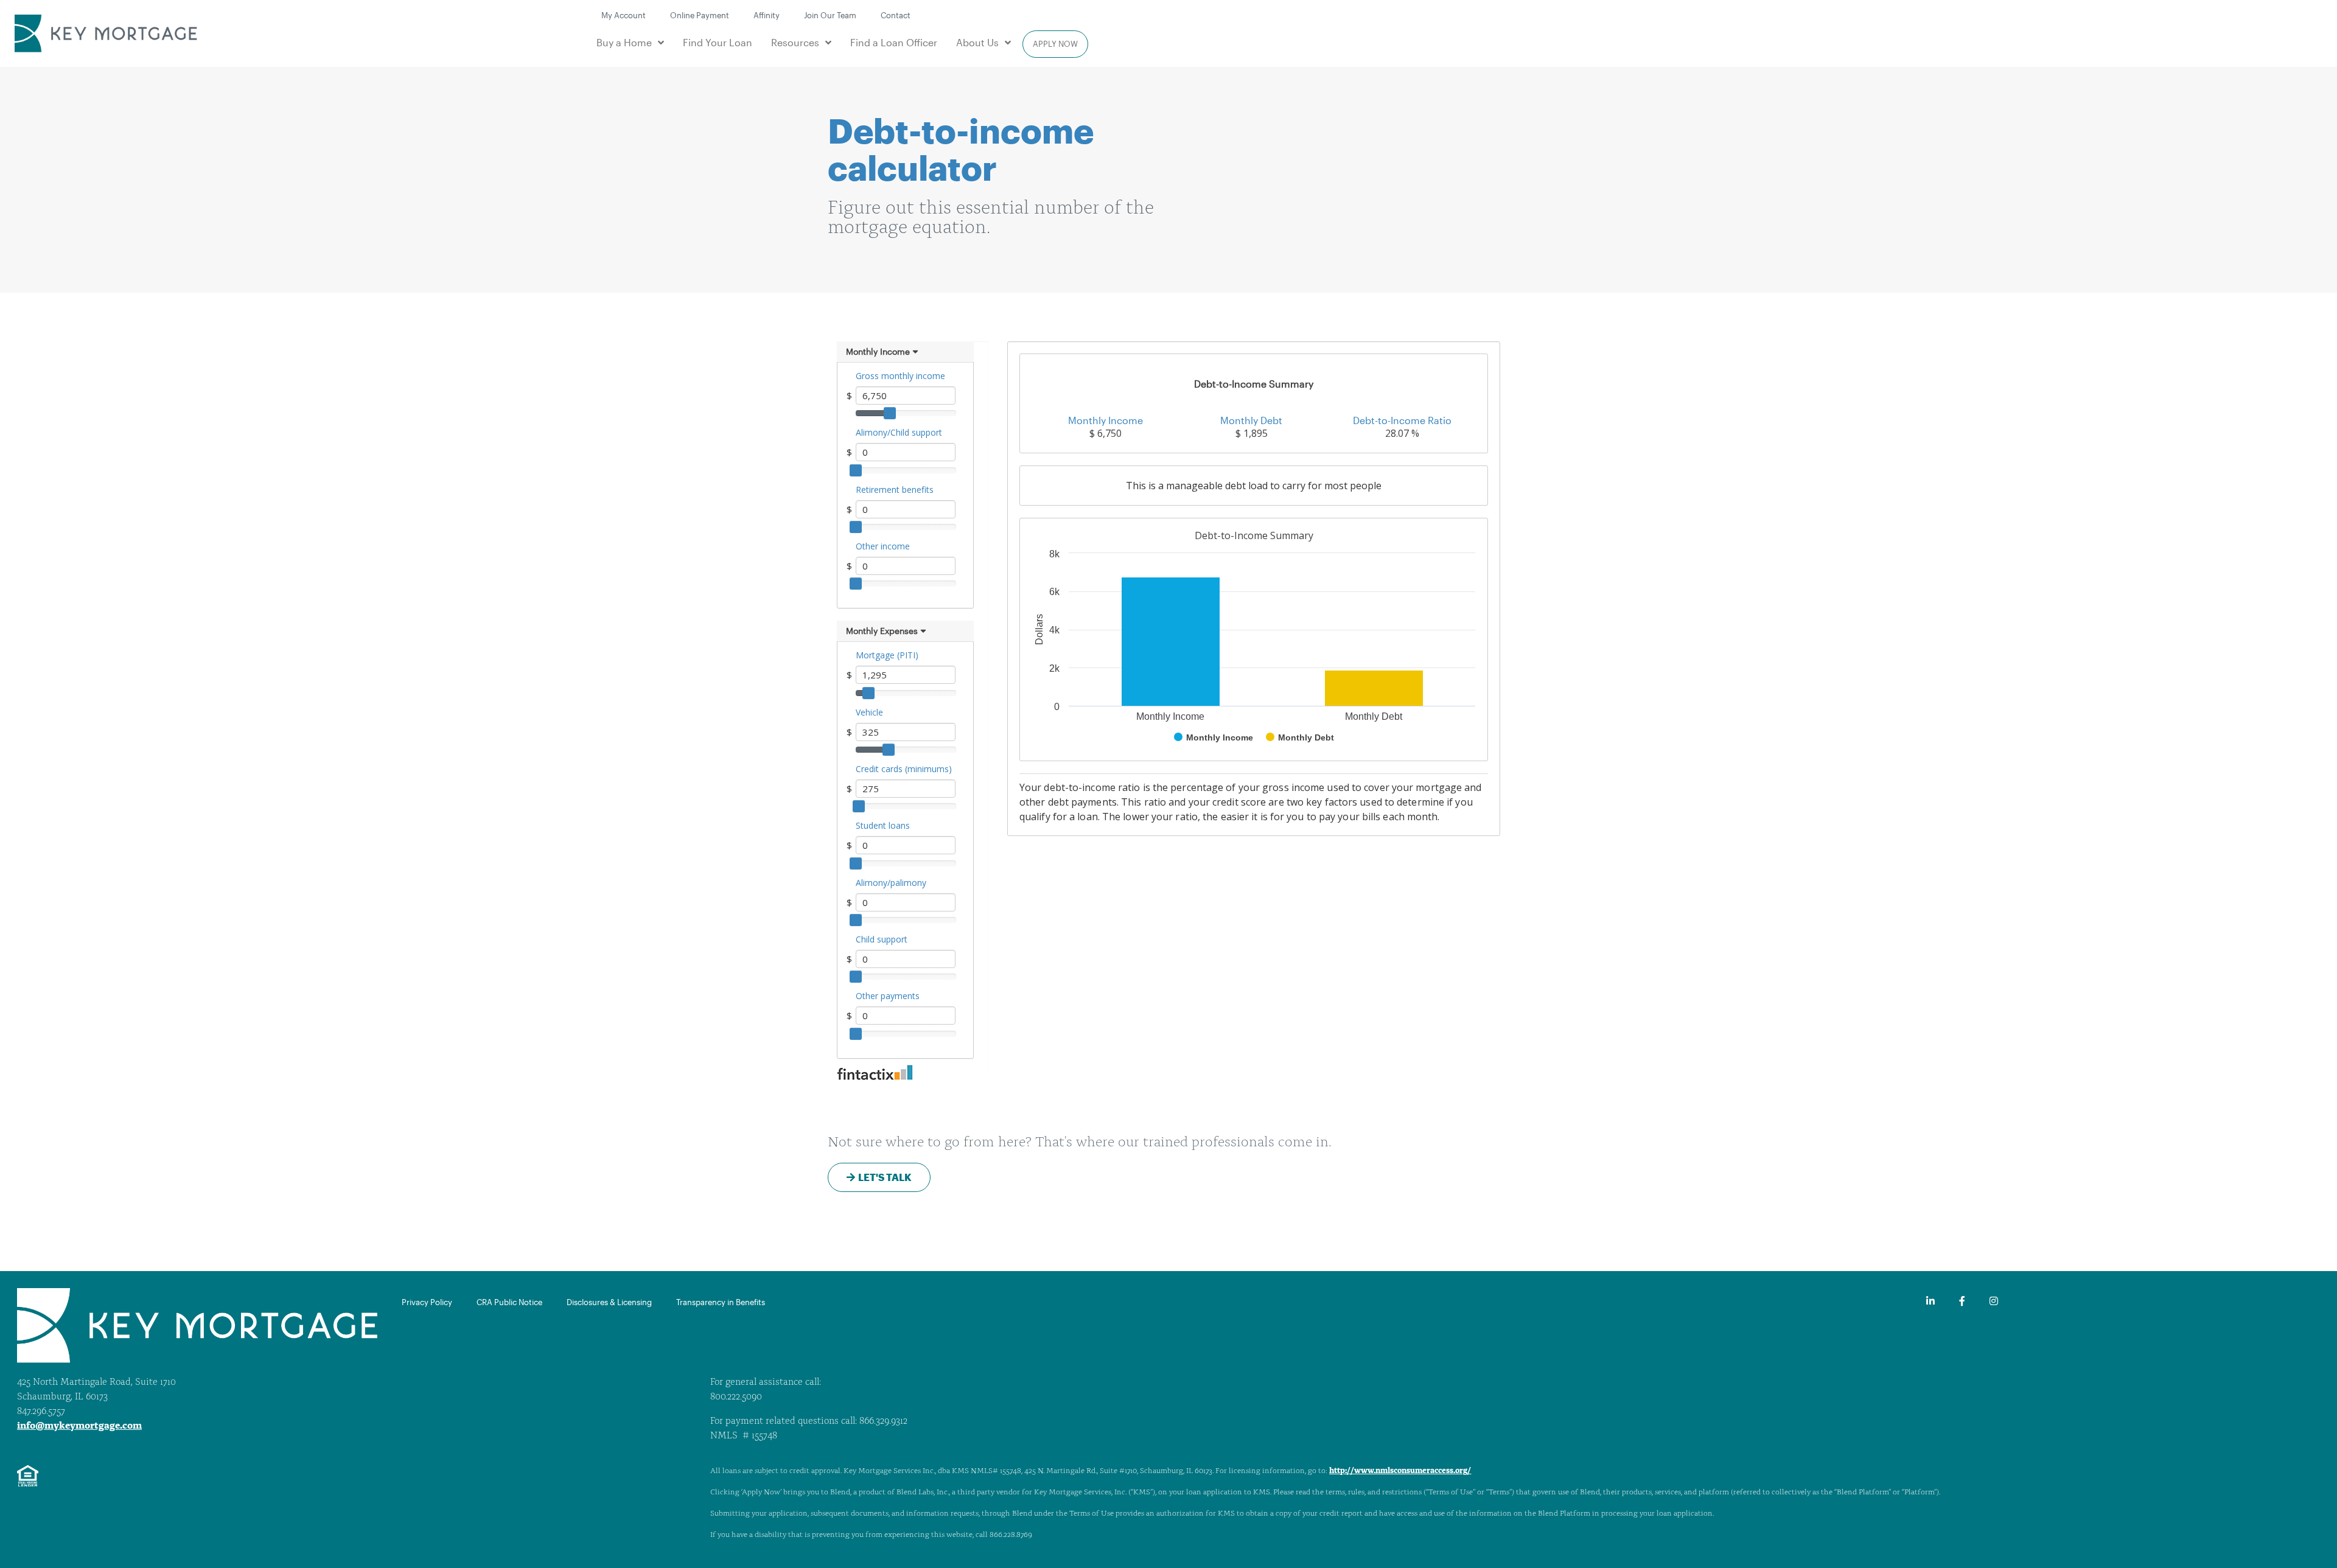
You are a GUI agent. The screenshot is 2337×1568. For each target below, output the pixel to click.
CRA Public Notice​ (509, 1302)
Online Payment (700, 15)
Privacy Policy (427, 1302)
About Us (977, 42)
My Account (624, 15)
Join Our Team (830, 15)
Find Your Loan (718, 42)
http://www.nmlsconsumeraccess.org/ (1400, 1471)
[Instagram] (1994, 1301)
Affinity (767, 15)
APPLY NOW (1055, 44)
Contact (896, 15)
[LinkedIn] (1930, 1301)
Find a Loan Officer (894, 42)
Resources (795, 42)
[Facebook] (1962, 1301)
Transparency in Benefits (721, 1302)
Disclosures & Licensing (609, 1302)
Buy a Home (624, 42)
